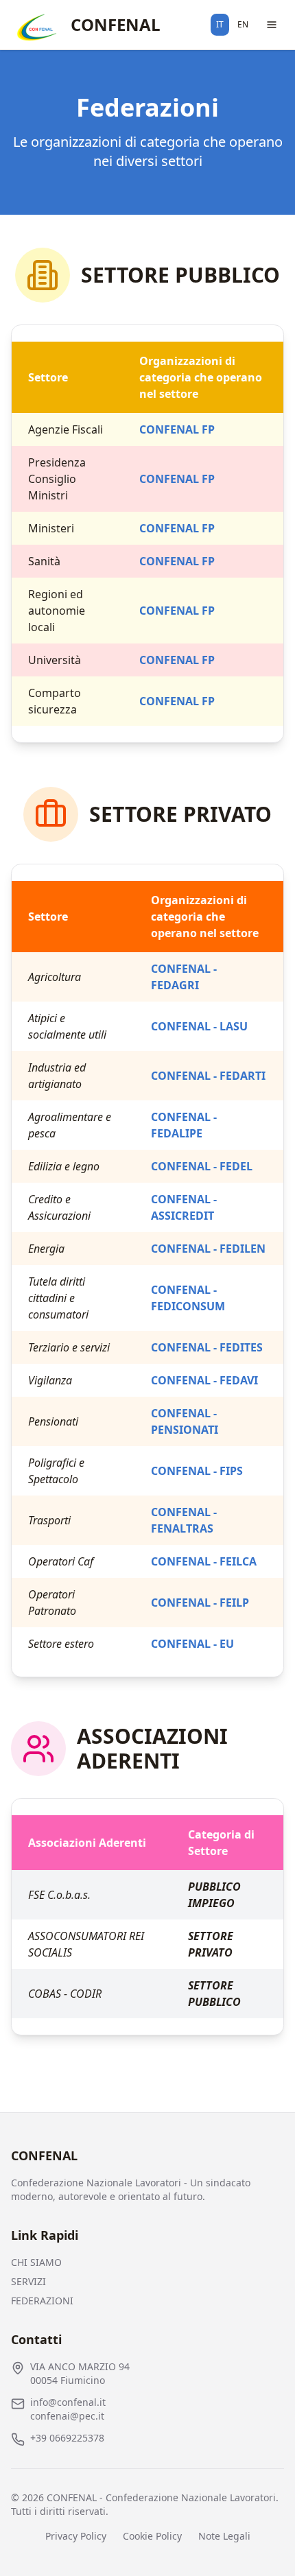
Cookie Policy (152, 2536)
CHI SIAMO (36, 2262)
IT (220, 24)
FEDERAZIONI (42, 2301)
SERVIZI (28, 2281)
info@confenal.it (68, 2402)
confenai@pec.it (67, 2416)
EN (243, 24)
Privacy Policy (76, 2536)
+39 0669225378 (67, 2438)
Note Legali (224, 2536)
